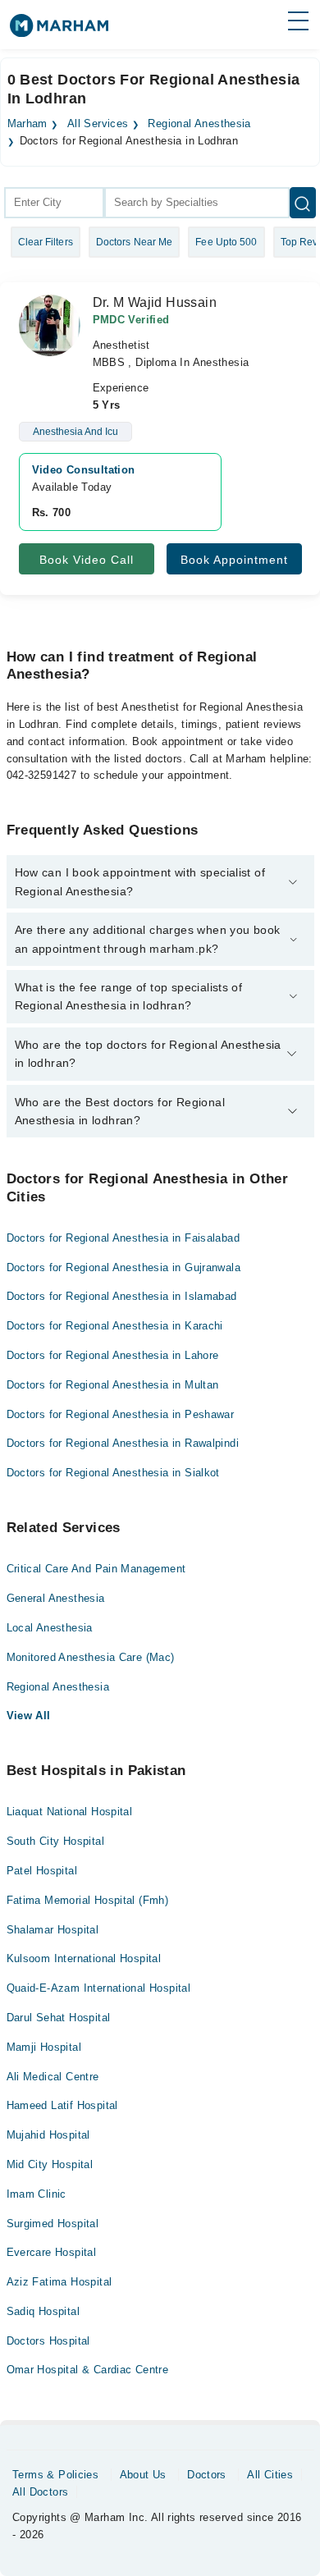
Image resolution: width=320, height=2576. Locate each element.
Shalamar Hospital (53, 1930)
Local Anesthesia (50, 1628)
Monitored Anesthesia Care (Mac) (91, 1657)
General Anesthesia (56, 1598)
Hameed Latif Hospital (62, 2105)
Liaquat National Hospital (70, 1812)
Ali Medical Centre (53, 2077)
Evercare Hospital (52, 2252)
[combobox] (54, 203)
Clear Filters (46, 242)
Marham (27, 124)
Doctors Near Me (135, 242)
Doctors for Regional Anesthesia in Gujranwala (124, 1267)
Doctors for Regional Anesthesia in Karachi (115, 1326)
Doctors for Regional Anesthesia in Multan (113, 1385)
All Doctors (40, 2492)
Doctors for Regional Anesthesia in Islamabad (122, 1296)
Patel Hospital (42, 1871)
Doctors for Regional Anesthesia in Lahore (113, 1355)
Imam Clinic (37, 2194)
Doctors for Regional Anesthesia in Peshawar (121, 1414)
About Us (143, 2475)
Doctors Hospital (48, 2341)
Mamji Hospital (44, 2047)
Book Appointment (234, 560)
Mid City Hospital (50, 2164)
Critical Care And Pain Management (96, 1569)
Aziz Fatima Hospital (59, 2282)
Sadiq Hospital (43, 2311)
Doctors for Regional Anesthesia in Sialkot (113, 1473)
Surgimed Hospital (53, 2224)
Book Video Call (87, 560)
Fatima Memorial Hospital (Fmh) (88, 1900)
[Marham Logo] (59, 31)
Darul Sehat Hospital (59, 2018)
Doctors (207, 2475)
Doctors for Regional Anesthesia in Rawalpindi (123, 1443)
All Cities (270, 2475)
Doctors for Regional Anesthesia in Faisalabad (123, 1238)
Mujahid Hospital (48, 2135)
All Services (98, 124)
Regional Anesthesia (199, 124)
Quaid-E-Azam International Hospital (99, 1988)
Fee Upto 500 (226, 242)
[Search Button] (303, 203)
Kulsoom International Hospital (84, 1958)
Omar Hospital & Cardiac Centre (88, 2370)
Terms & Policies (55, 2475)
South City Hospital (55, 1841)
